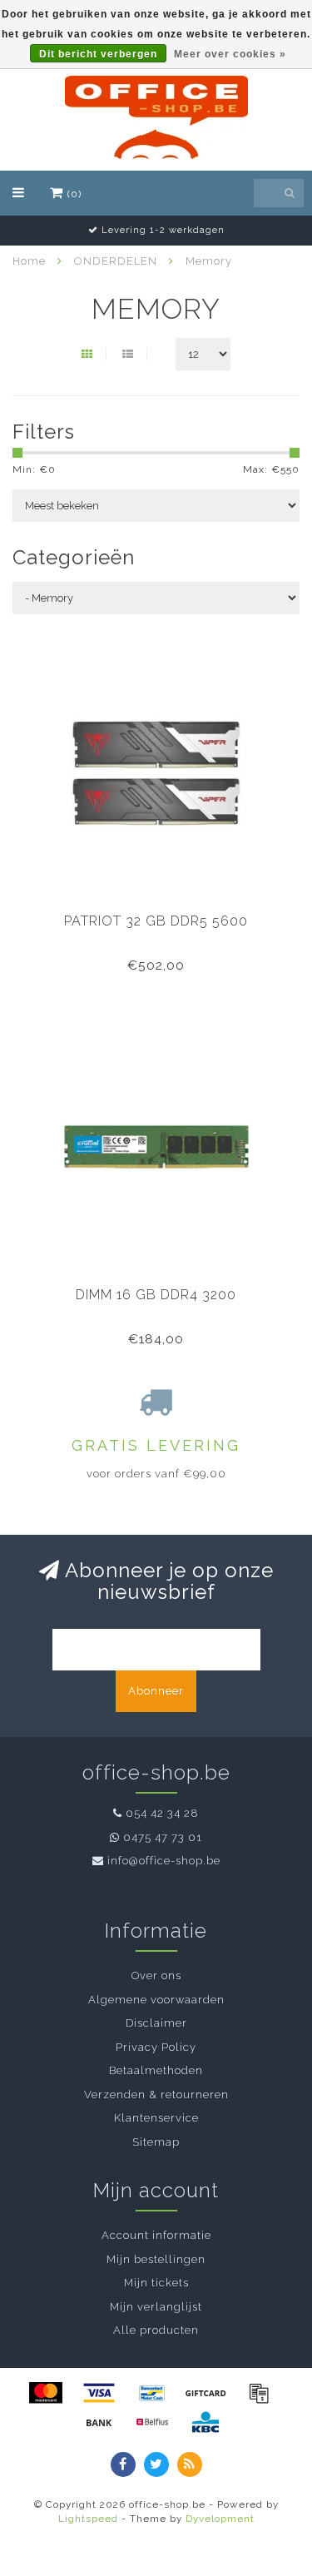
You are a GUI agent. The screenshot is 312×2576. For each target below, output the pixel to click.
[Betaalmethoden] (46, 2393)
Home (29, 261)
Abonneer (156, 1691)
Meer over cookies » (230, 54)
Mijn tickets (156, 2283)
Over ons (156, 1975)
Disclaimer (156, 2023)
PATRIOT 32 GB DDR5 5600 (156, 921)
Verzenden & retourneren (156, 2095)
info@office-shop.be (164, 1861)
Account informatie (156, 2235)
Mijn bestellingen (156, 2259)
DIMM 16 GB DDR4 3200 (156, 1295)
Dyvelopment (220, 2519)
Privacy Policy (156, 2047)
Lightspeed (88, 2519)
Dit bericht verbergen (98, 54)
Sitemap (156, 2142)
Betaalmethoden (156, 2070)
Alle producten (156, 2330)
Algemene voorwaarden (156, 2000)
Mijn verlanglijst (156, 2307)
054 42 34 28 (162, 1813)
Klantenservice (156, 2118)
